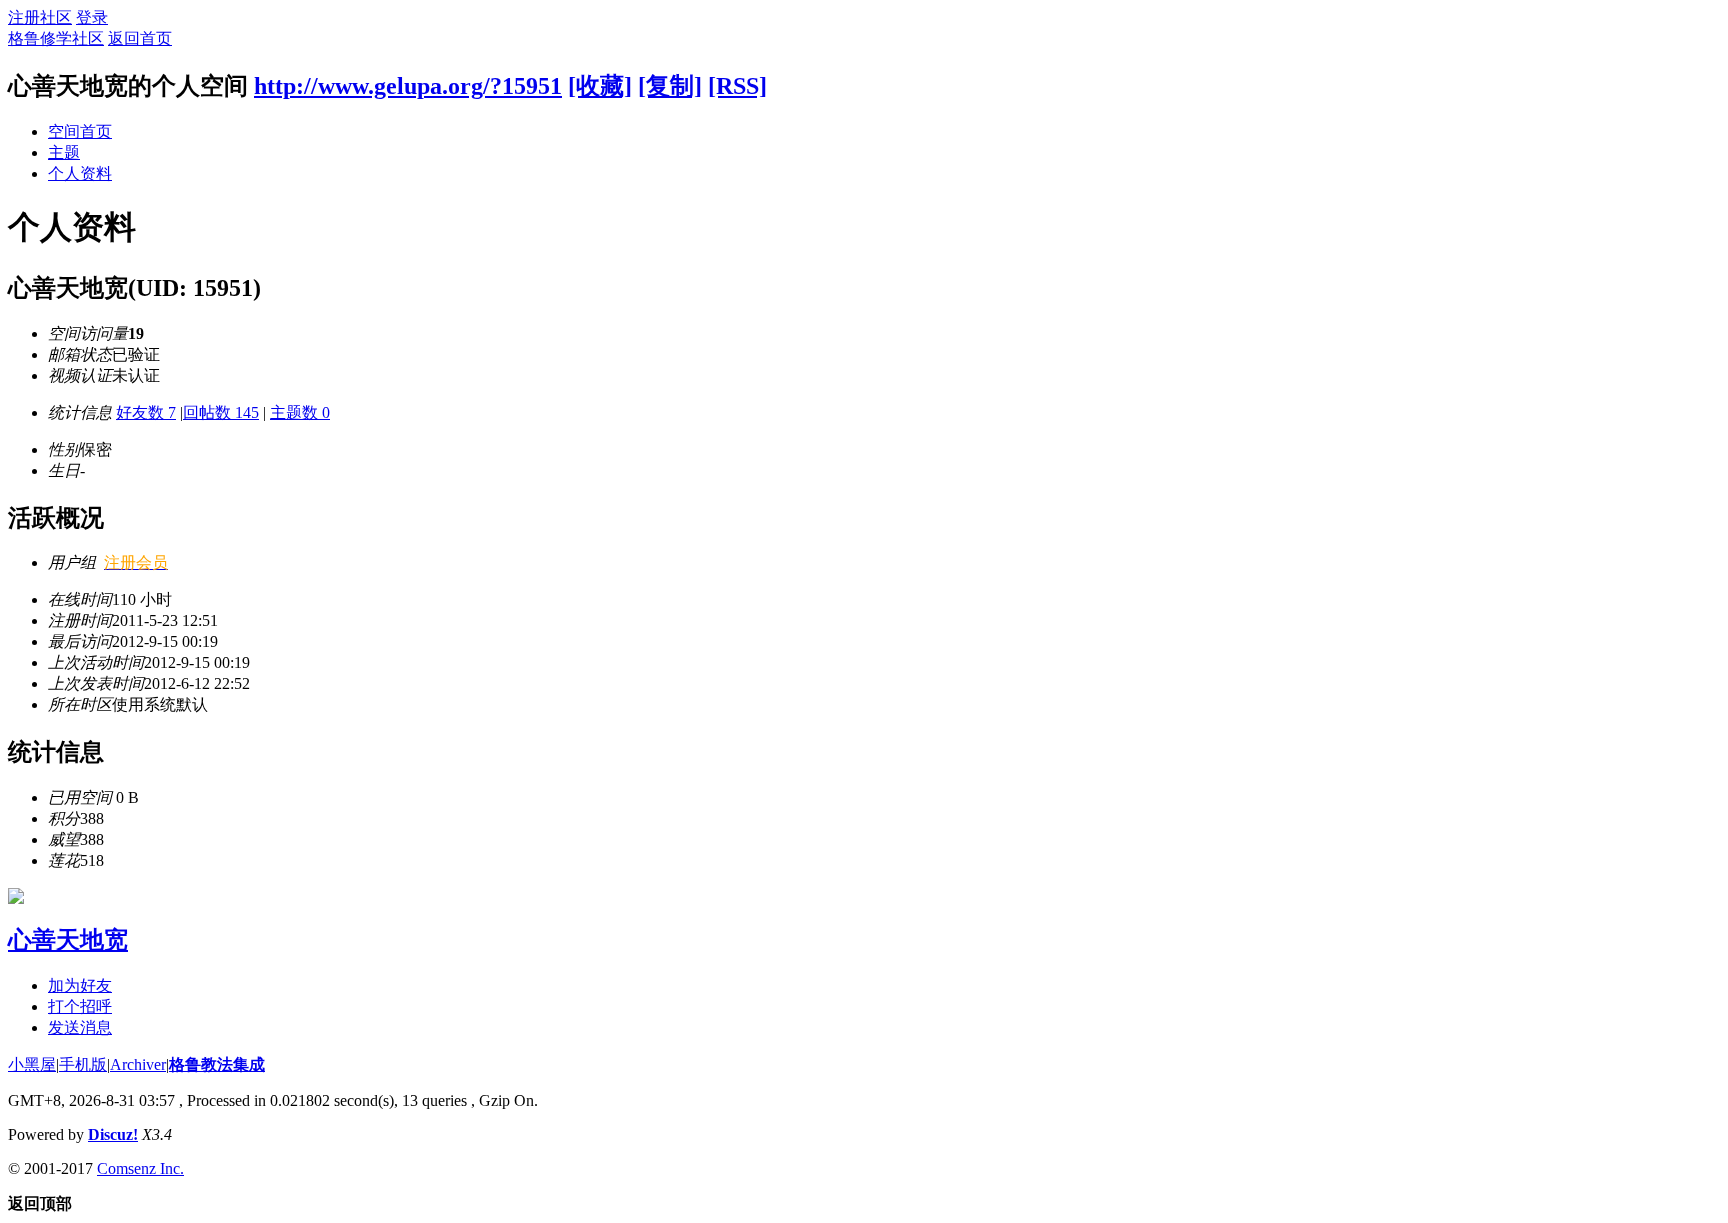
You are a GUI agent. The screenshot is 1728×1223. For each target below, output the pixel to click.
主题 (64, 152)
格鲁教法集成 (217, 1064)
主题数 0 (300, 412)
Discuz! (113, 1134)
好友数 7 (146, 412)
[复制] (670, 86)
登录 (92, 17)
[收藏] (600, 86)
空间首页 (80, 131)
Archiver (138, 1064)
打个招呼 (80, 1006)
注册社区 (40, 17)
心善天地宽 (68, 940)
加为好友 (80, 985)
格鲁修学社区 (56, 38)
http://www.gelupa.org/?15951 (408, 86)
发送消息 (80, 1027)
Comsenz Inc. (140, 1168)
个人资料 (80, 173)
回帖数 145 (221, 412)
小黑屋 (32, 1064)
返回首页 (140, 38)
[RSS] (737, 86)
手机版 (83, 1064)
